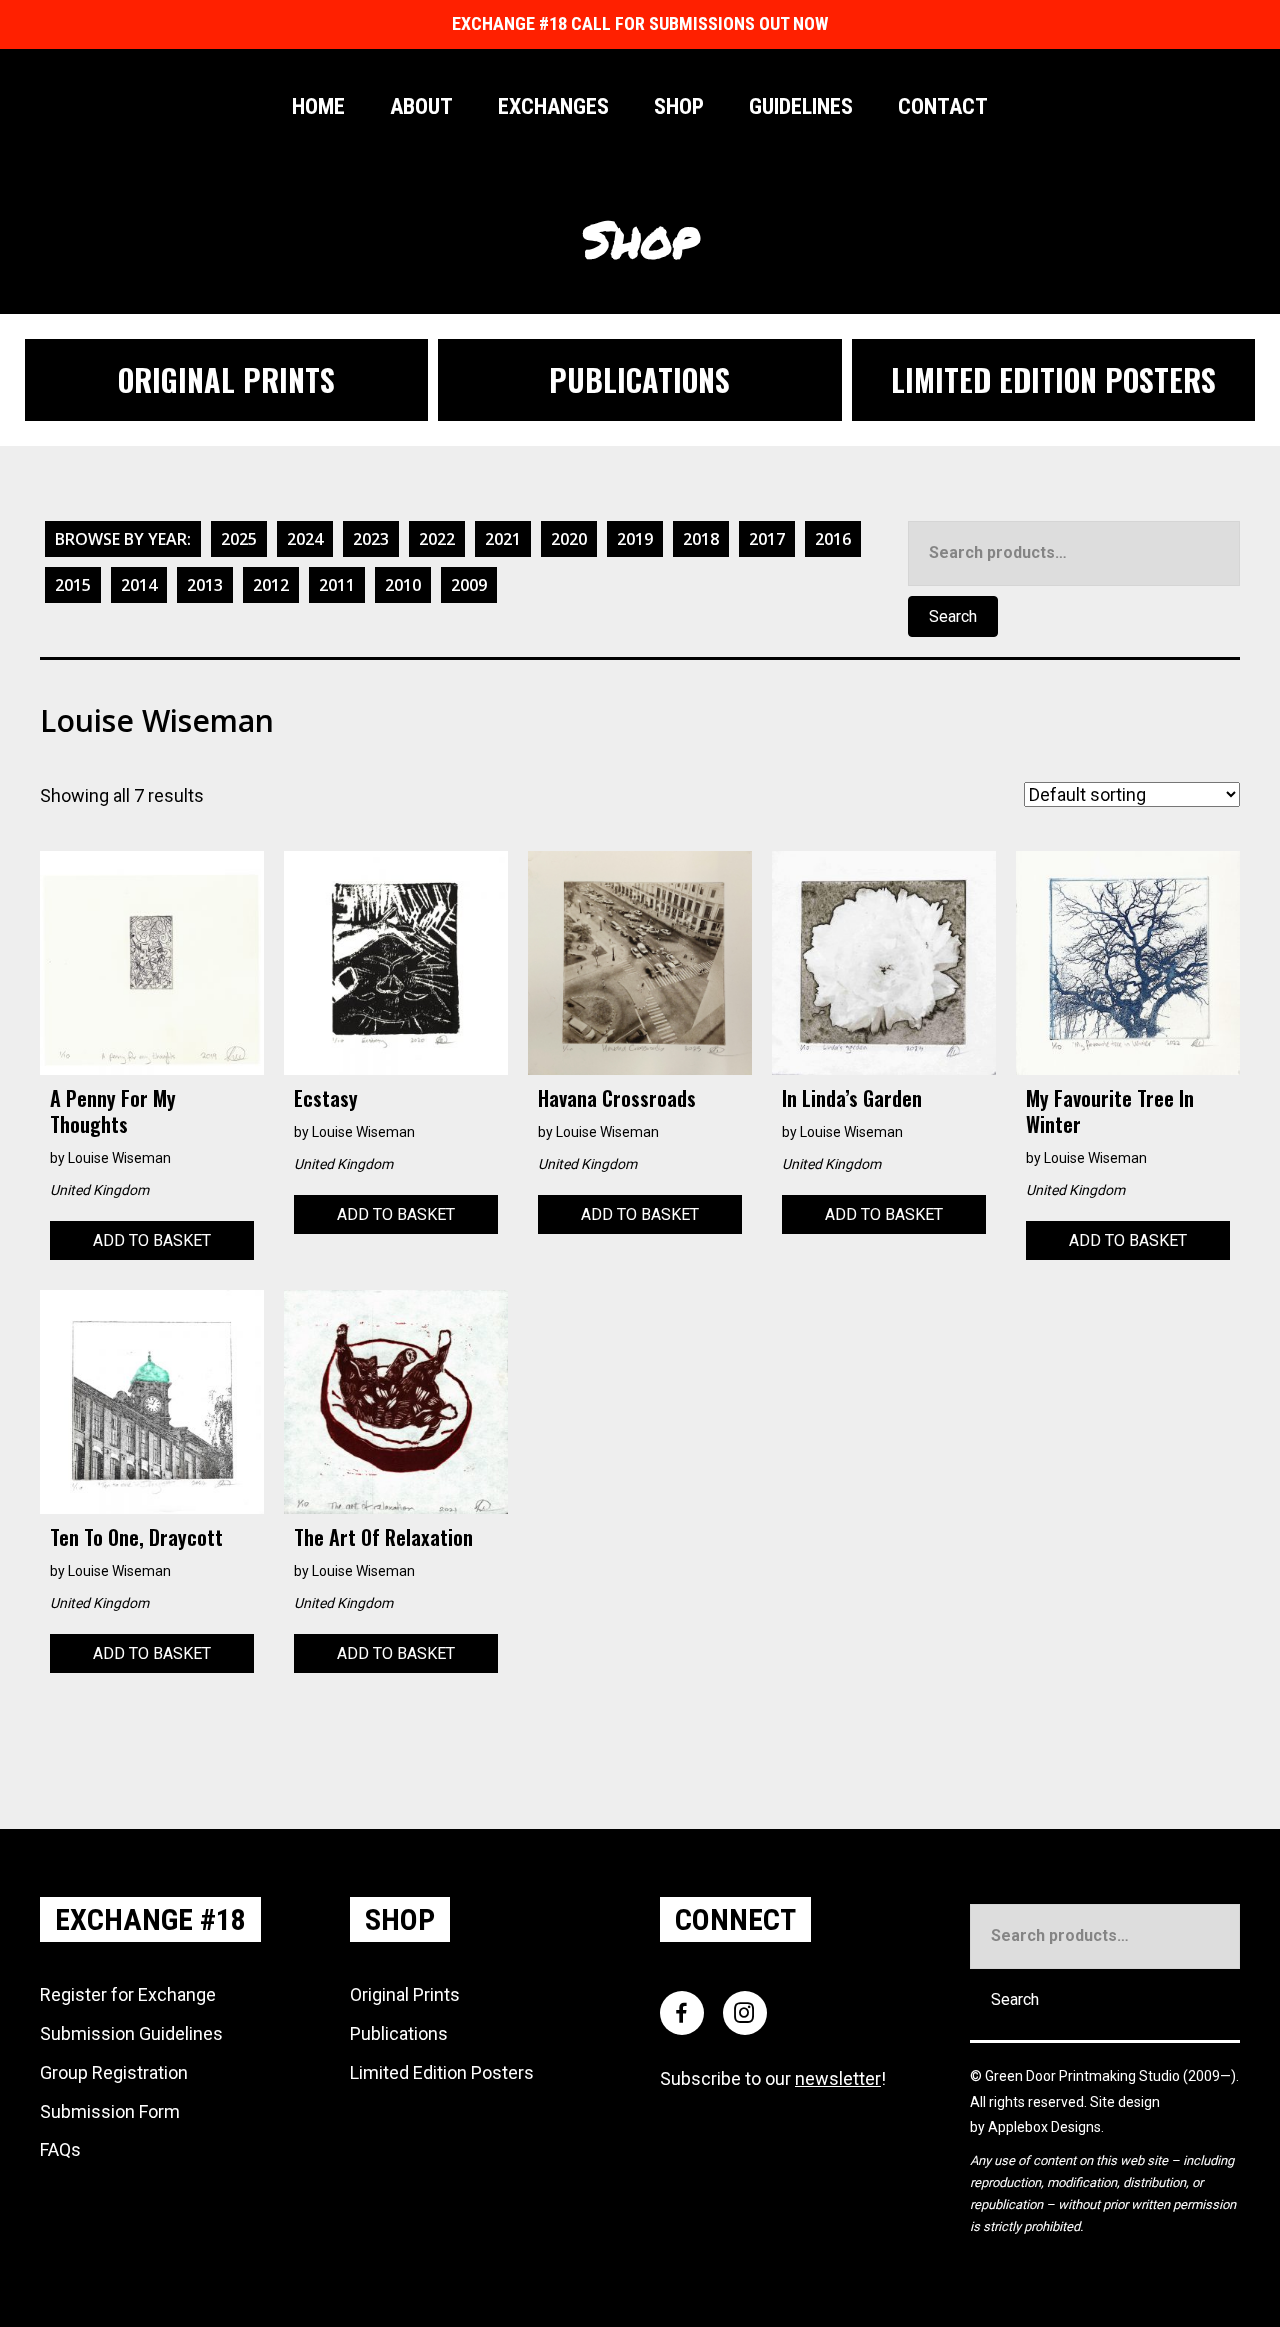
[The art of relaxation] (396, 1400)
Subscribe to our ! (773, 2078)
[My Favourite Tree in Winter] (1128, 961)
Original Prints (405, 1994)
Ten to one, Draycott (136, 1537)
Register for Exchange (128, 1994)
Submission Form (110, 2111)
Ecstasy (326, 1098)
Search (953, 616)
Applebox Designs (1044, 2127)
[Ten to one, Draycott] (152, 1400)
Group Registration (114, 2072)
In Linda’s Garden (852, 1098)
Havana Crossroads (617, 1098)
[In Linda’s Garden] (884, 961)
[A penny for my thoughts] (152, 961)
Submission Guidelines (131, 2033)
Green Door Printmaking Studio (1084, 2076)
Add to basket (152, 1240)
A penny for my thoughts (113, 1111)
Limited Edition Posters (442, 2072)
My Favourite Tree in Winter (1110, 1111)
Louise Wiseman (119, 1158)
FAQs (60, 2149)
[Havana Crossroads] (640, 961)
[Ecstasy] (396, 961)
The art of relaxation (383, 1537)
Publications (399, 2033)
